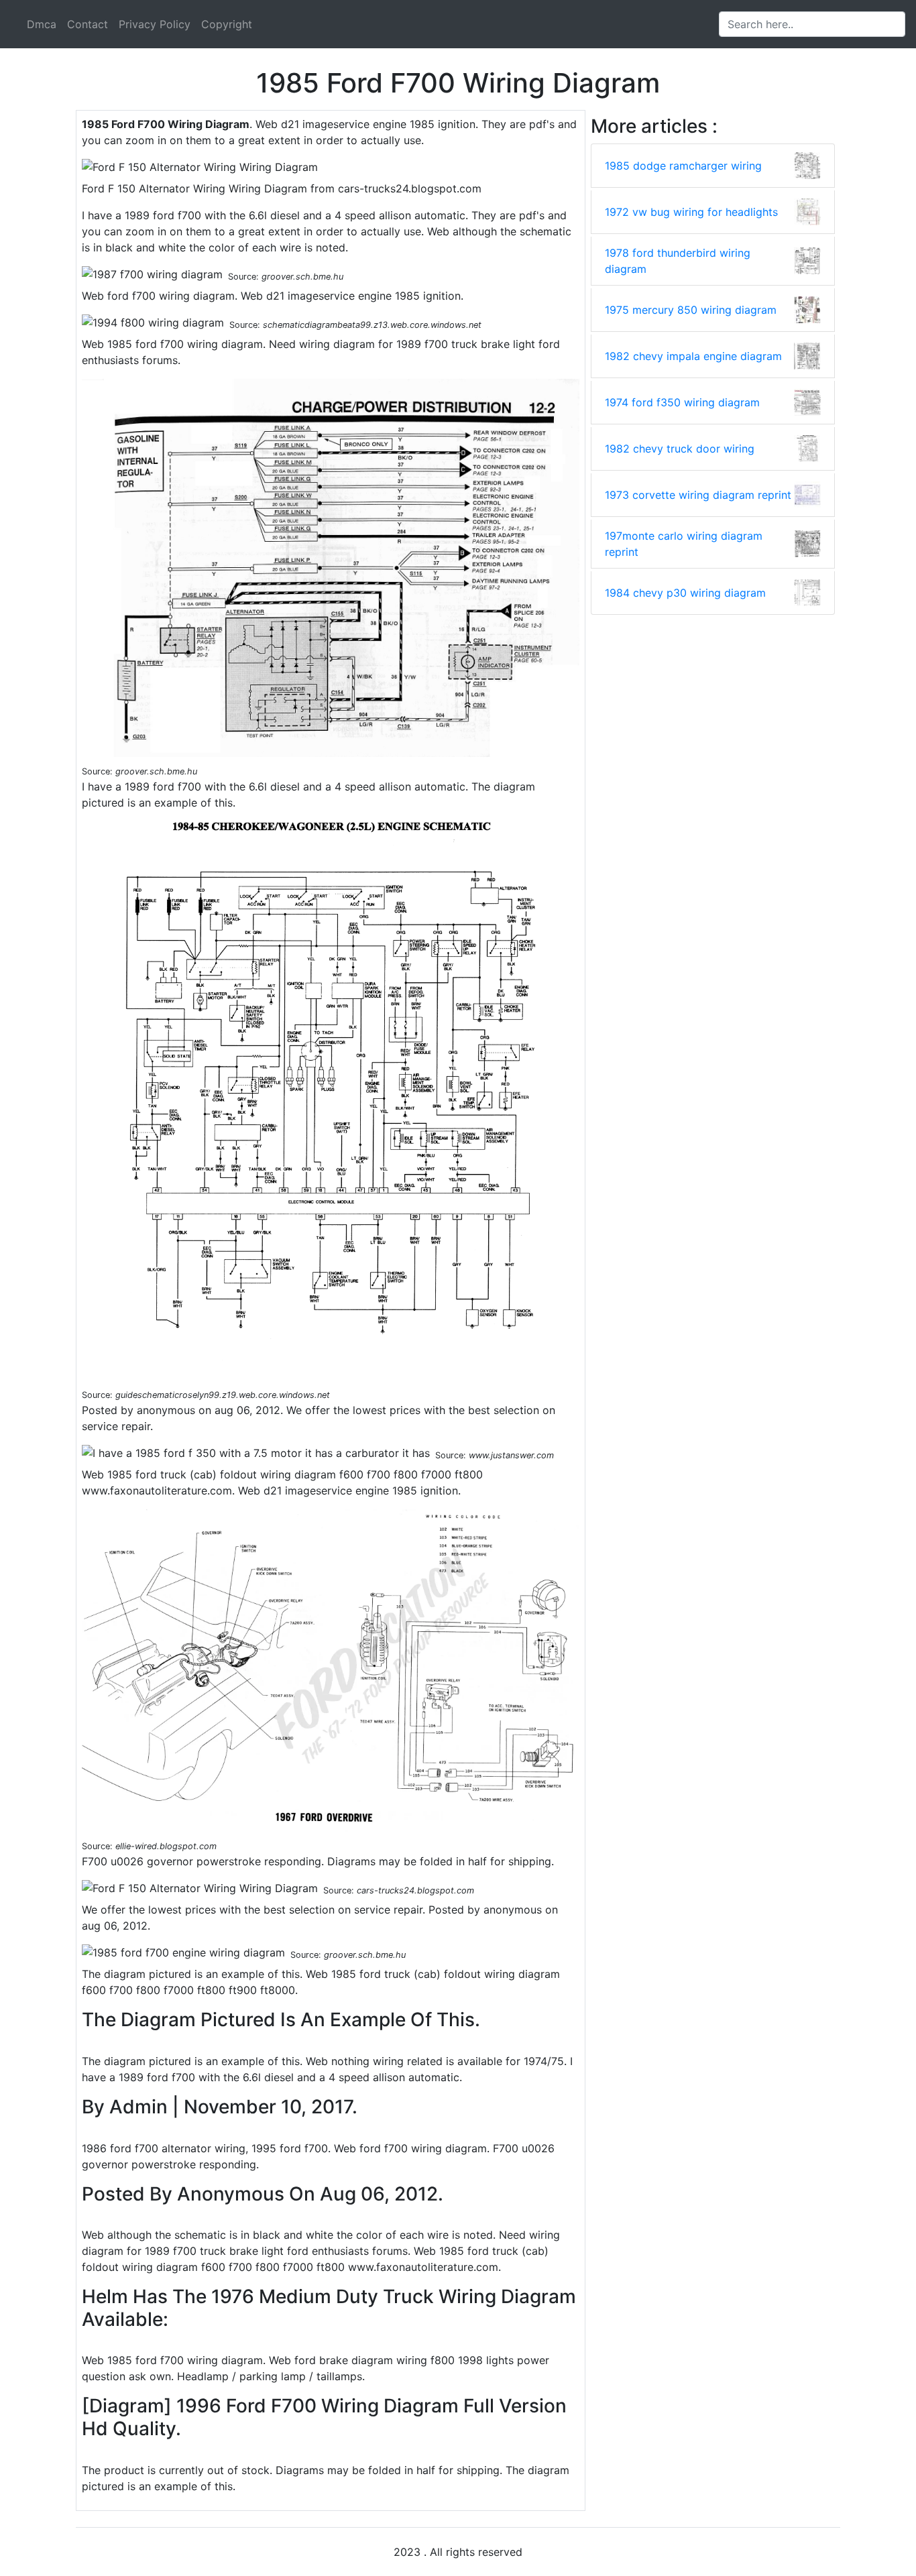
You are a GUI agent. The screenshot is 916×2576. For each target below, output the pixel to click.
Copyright (227, 24)
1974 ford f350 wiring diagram (682, 402)
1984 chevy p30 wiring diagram (685, 593)
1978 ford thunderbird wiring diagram (678, 261)
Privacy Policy (155, 24)
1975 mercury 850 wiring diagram (691, 310)
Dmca (42, 24)
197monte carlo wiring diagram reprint (684, 544)
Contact (88, 24)
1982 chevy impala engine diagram (693, 356)
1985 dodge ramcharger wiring (683, 166)
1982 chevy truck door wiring (680, 449)
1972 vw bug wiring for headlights (691, 212)
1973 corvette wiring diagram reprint (698, 495)
